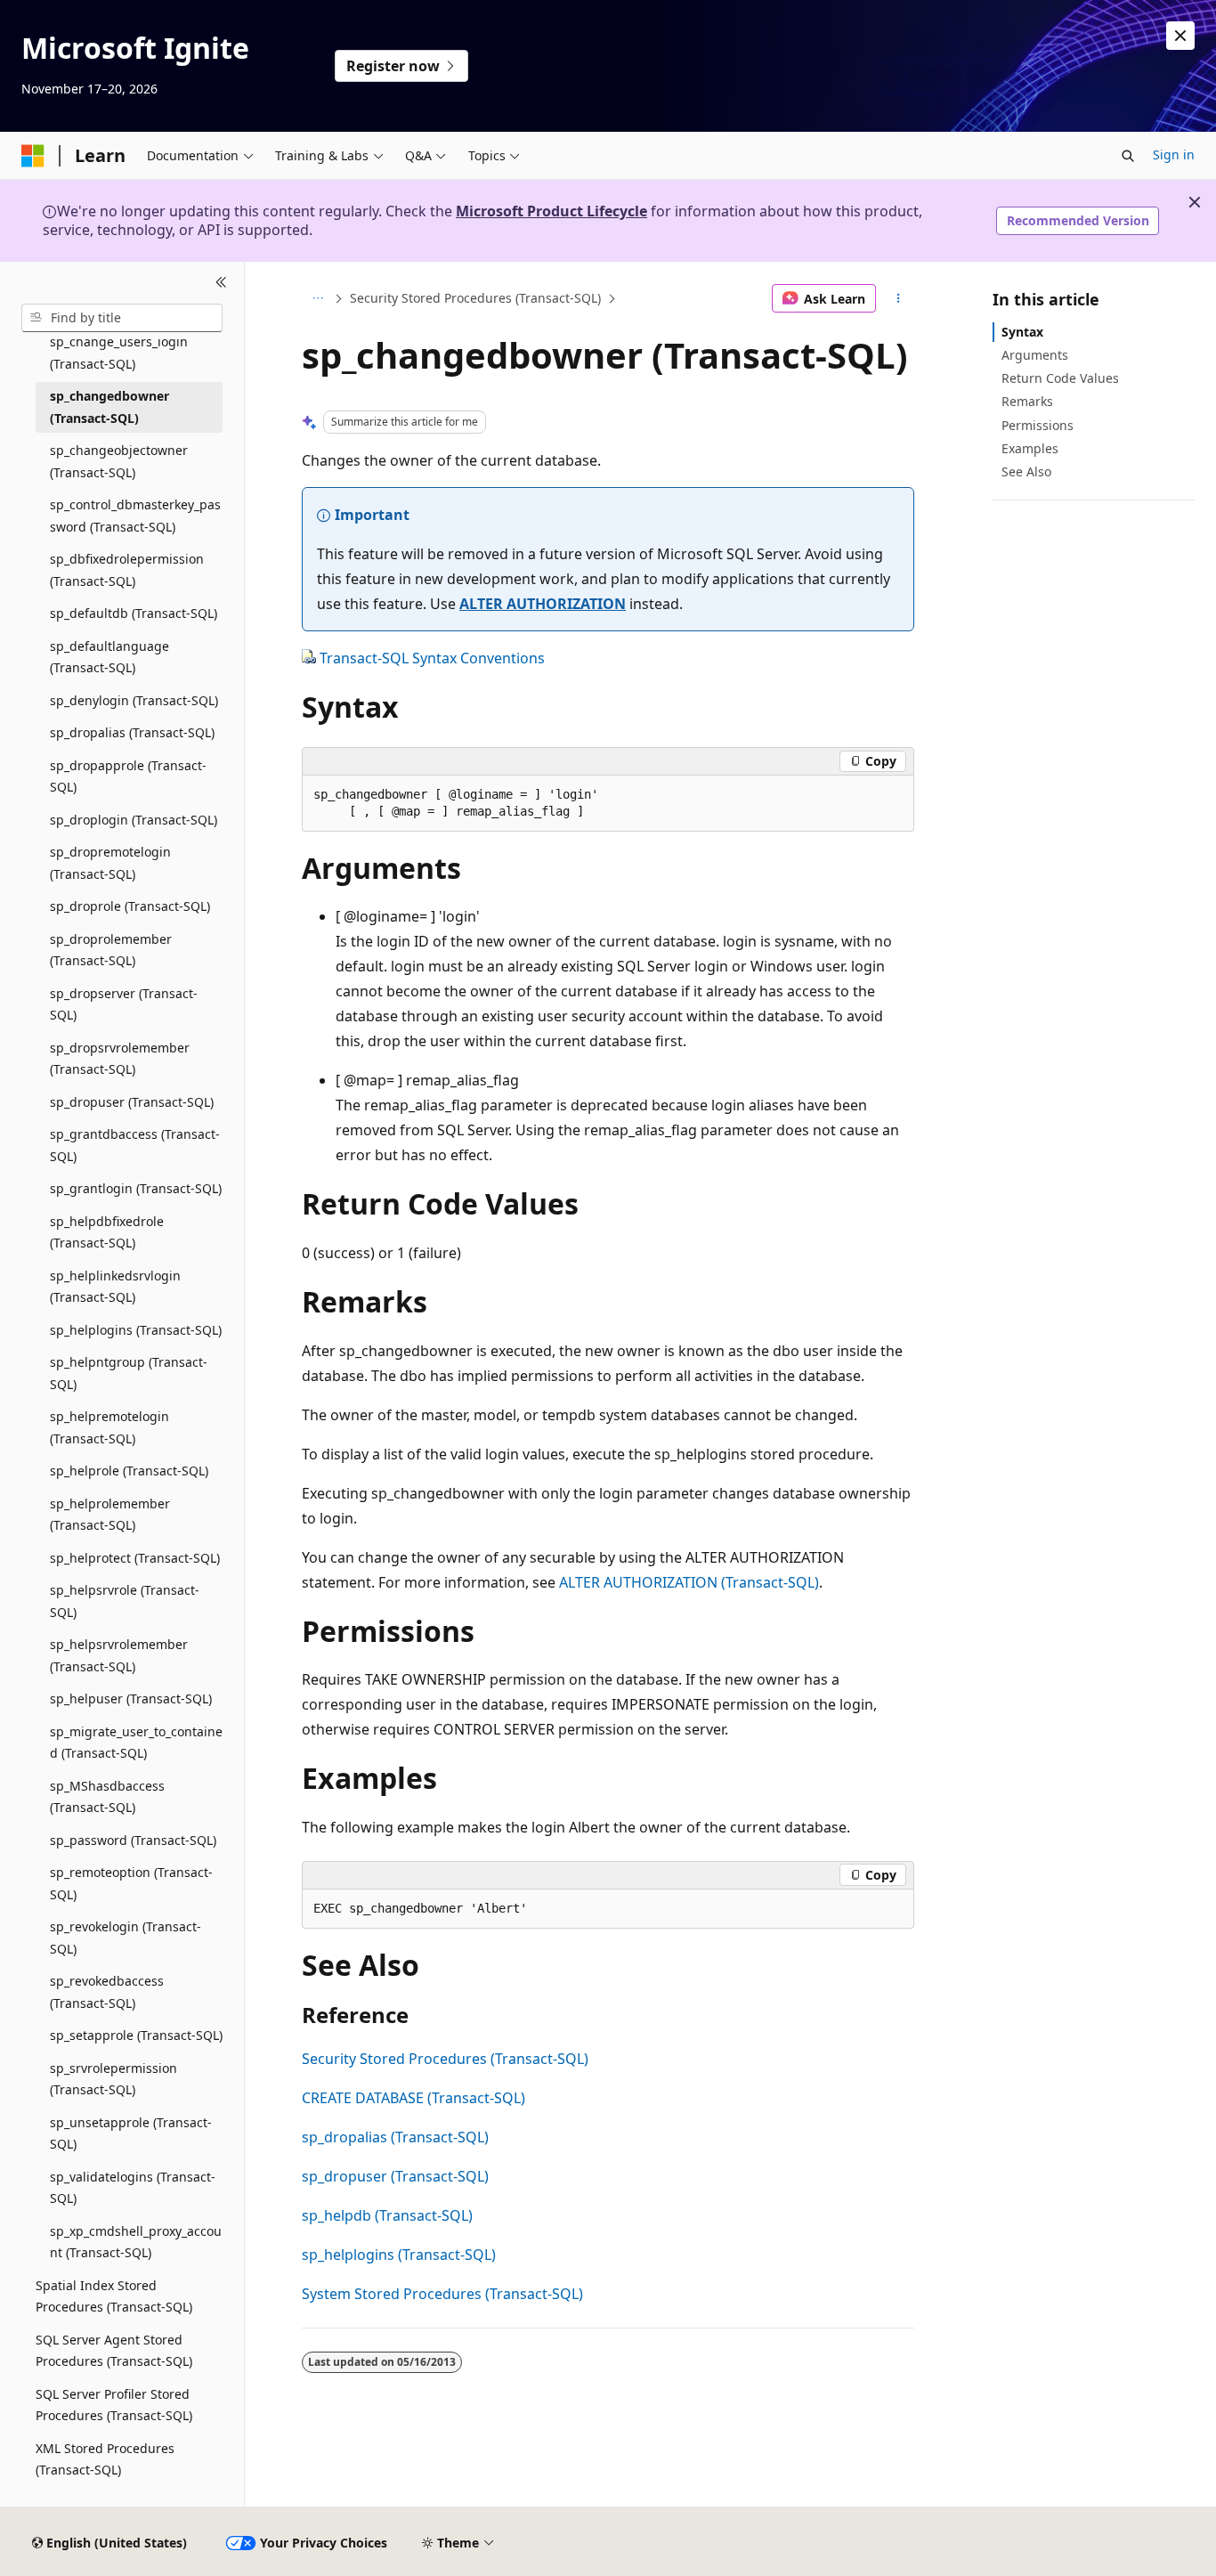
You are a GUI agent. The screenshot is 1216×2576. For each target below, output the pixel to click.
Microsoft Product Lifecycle (551, 211)
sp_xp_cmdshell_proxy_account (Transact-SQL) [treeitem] (136, 2242)
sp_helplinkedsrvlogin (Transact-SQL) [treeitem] (115, 1287)
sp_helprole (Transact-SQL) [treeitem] (129, 1471)
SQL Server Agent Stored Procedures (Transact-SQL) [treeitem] (114, 2351)
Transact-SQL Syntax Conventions (432, 658)
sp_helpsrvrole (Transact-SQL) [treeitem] (125, 1601)
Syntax (1022, 332)
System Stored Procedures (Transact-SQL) (442, 2294)
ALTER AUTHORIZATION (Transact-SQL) (689, 1582)
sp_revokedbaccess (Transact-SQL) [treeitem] (107, 1992)
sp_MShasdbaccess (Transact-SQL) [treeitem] (107, 1797)
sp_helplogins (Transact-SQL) (399, 2255)
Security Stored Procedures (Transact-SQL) (475, 298)
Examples (1030, 448)
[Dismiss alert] (1180, 36)
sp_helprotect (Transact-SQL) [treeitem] (135, 1558)
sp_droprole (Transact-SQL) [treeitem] (130, 906)
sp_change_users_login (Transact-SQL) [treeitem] (119, 353)
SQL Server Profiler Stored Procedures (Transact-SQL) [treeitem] (114, 2405)
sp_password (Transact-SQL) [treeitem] (133, 1840)
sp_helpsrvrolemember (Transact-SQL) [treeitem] (119, 1655)
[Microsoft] (33, 156)
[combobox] (122, 318)
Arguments (1035, 355)
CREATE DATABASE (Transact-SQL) (413, 2098)
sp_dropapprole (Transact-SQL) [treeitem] (128, 776)
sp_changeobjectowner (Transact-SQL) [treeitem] (119, 461)
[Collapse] (221, 283)
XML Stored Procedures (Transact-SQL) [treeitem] (105, 2459)
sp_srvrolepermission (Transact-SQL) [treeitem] (113, 2079)
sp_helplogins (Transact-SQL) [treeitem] (136, 1330)
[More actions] (899, 298)
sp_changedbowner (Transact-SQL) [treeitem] (109, 407)
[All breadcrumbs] (317, 298)
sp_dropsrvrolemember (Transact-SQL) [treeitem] (120, 1059)
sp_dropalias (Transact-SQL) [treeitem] (132, 732)
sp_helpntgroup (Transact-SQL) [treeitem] (129, 1373)
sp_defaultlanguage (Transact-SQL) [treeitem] (109, 657)
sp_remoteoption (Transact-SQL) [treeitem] (131, 1883)
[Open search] (1128, 156)
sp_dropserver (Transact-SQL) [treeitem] (124, 1004)
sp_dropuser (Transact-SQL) (395, 2176)
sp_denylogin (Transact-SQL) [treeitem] (134, 700)
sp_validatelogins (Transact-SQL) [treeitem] (133, 2188)
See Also (1026, 471)
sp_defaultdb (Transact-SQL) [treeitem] (134, 613)
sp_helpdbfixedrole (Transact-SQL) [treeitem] (107, 1232)
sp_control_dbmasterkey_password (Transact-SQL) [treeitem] (135, 516)
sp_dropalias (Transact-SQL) (395, 2137)
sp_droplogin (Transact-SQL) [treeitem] (134, 820)
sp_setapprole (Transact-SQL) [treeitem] (136, 2035)
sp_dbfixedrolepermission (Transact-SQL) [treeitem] (127, 570)
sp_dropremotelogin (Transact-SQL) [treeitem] (110, 863)
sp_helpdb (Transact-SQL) (387, 2215)
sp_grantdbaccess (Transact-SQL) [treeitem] (135, 1145)
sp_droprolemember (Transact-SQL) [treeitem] (111, 950)
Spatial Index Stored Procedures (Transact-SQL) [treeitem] (114, 2296)
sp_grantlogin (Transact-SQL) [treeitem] (136, 1188)
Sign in (1174, 154)
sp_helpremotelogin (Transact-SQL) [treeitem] (109, 1427)
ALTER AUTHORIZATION (543, 604)
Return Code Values (1060, 378)
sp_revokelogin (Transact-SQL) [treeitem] (126, 1938)
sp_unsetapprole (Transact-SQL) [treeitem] (131, 2133)
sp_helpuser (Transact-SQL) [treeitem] (131, 1698)
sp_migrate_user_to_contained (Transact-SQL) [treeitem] (136, 1743)
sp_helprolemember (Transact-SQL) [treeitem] (110, 1515)
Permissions (1038, 425)
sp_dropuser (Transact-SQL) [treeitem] (132, 1102)
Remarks (1027, 401)
